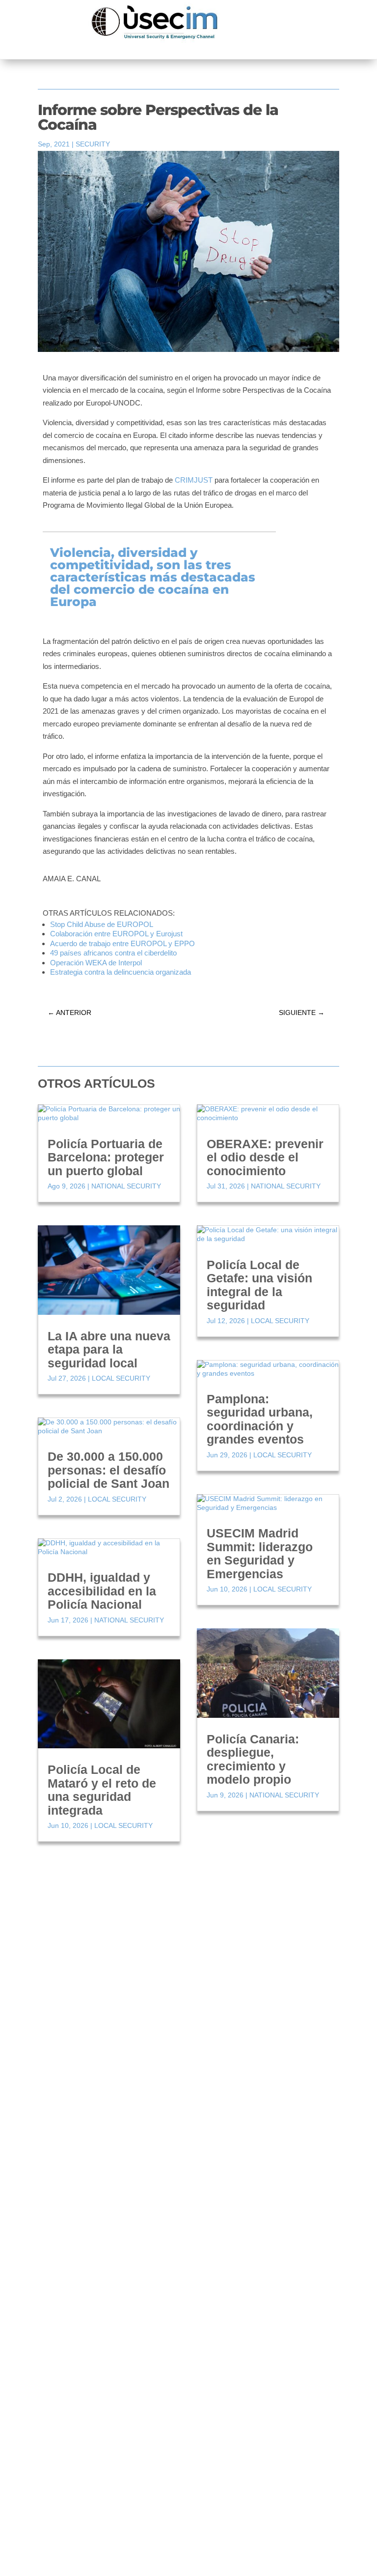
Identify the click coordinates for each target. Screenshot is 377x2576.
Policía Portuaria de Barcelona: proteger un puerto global (106, 1157)
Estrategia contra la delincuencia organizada (121, 972)
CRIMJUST (193, 480)
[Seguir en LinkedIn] (204, 2086)
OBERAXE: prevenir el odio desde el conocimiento (265, 1157)
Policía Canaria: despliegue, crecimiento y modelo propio (253, 1759)
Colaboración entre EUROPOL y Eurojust (116, 934)
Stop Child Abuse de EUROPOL (102, 924)
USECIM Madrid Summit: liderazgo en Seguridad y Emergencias (260, 1553)
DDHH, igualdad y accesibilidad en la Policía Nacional (102, 1591)
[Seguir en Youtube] (223, 2086)
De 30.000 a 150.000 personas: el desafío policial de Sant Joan (108, 1470)
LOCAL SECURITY (121, 1378)
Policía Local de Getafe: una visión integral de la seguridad (259, 1285)
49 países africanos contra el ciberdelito (113, 953)
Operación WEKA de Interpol (96, 963)
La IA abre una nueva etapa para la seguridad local (109, 1349)
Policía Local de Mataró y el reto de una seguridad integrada (102, 1790)
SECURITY (93, 144)
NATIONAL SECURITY (126, 1186)
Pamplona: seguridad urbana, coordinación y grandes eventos (260, 1419)
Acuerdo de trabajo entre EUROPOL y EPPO (122, 943)
